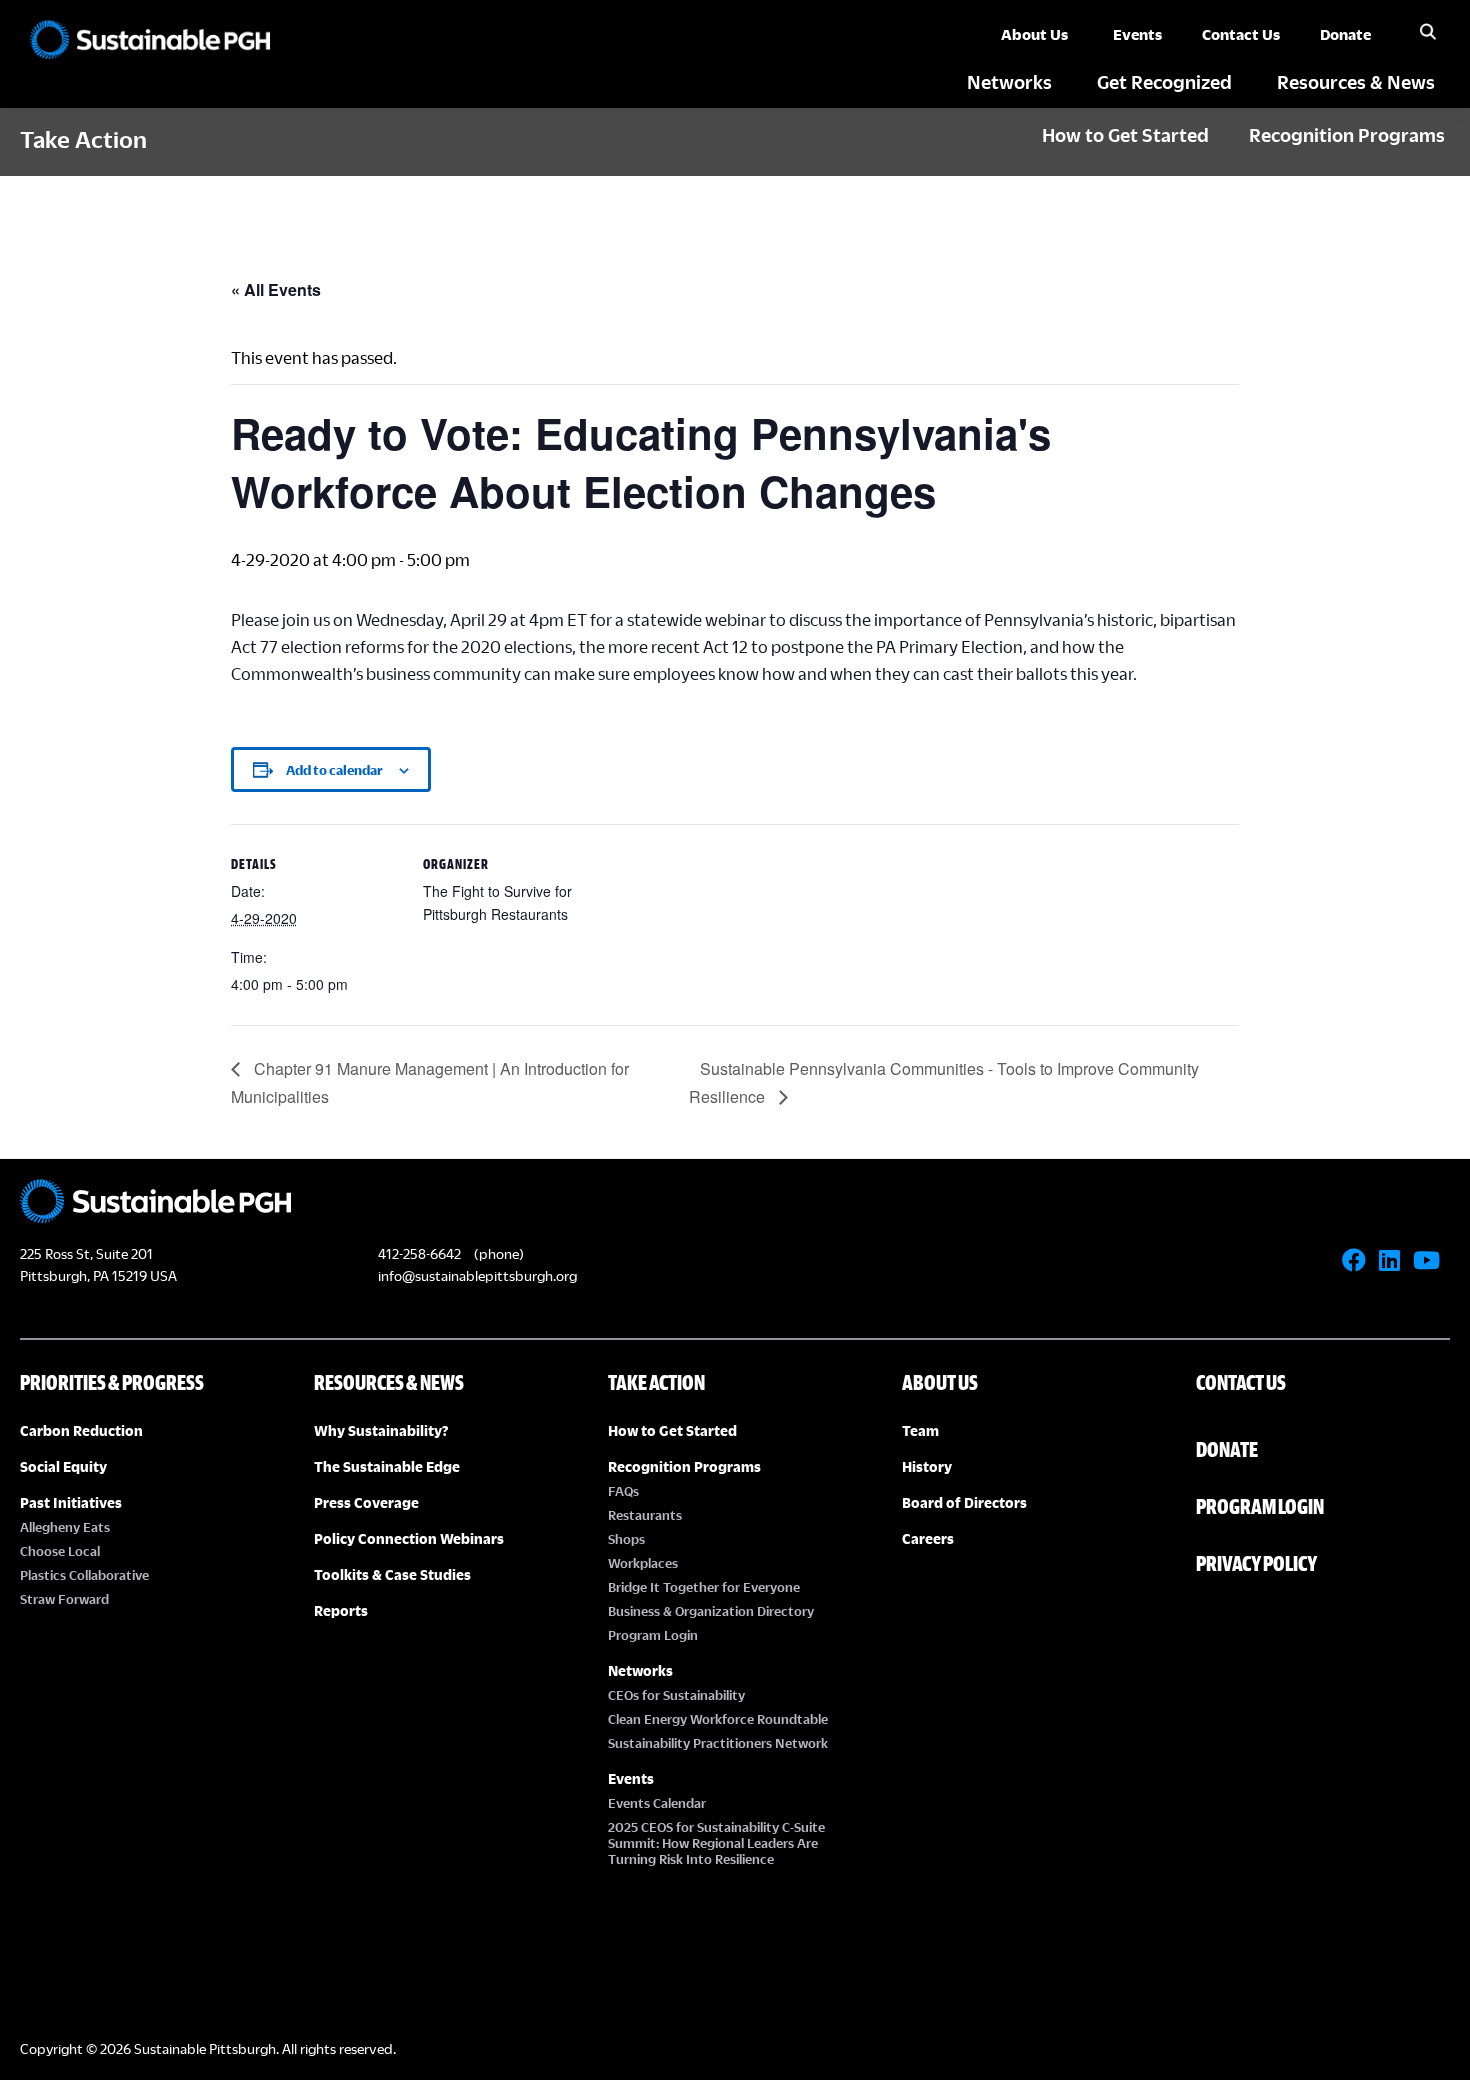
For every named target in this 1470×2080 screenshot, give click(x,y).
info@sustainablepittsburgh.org (477, 1275)
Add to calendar (334, 770)
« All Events (276, 289)
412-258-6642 (419, 1253)
